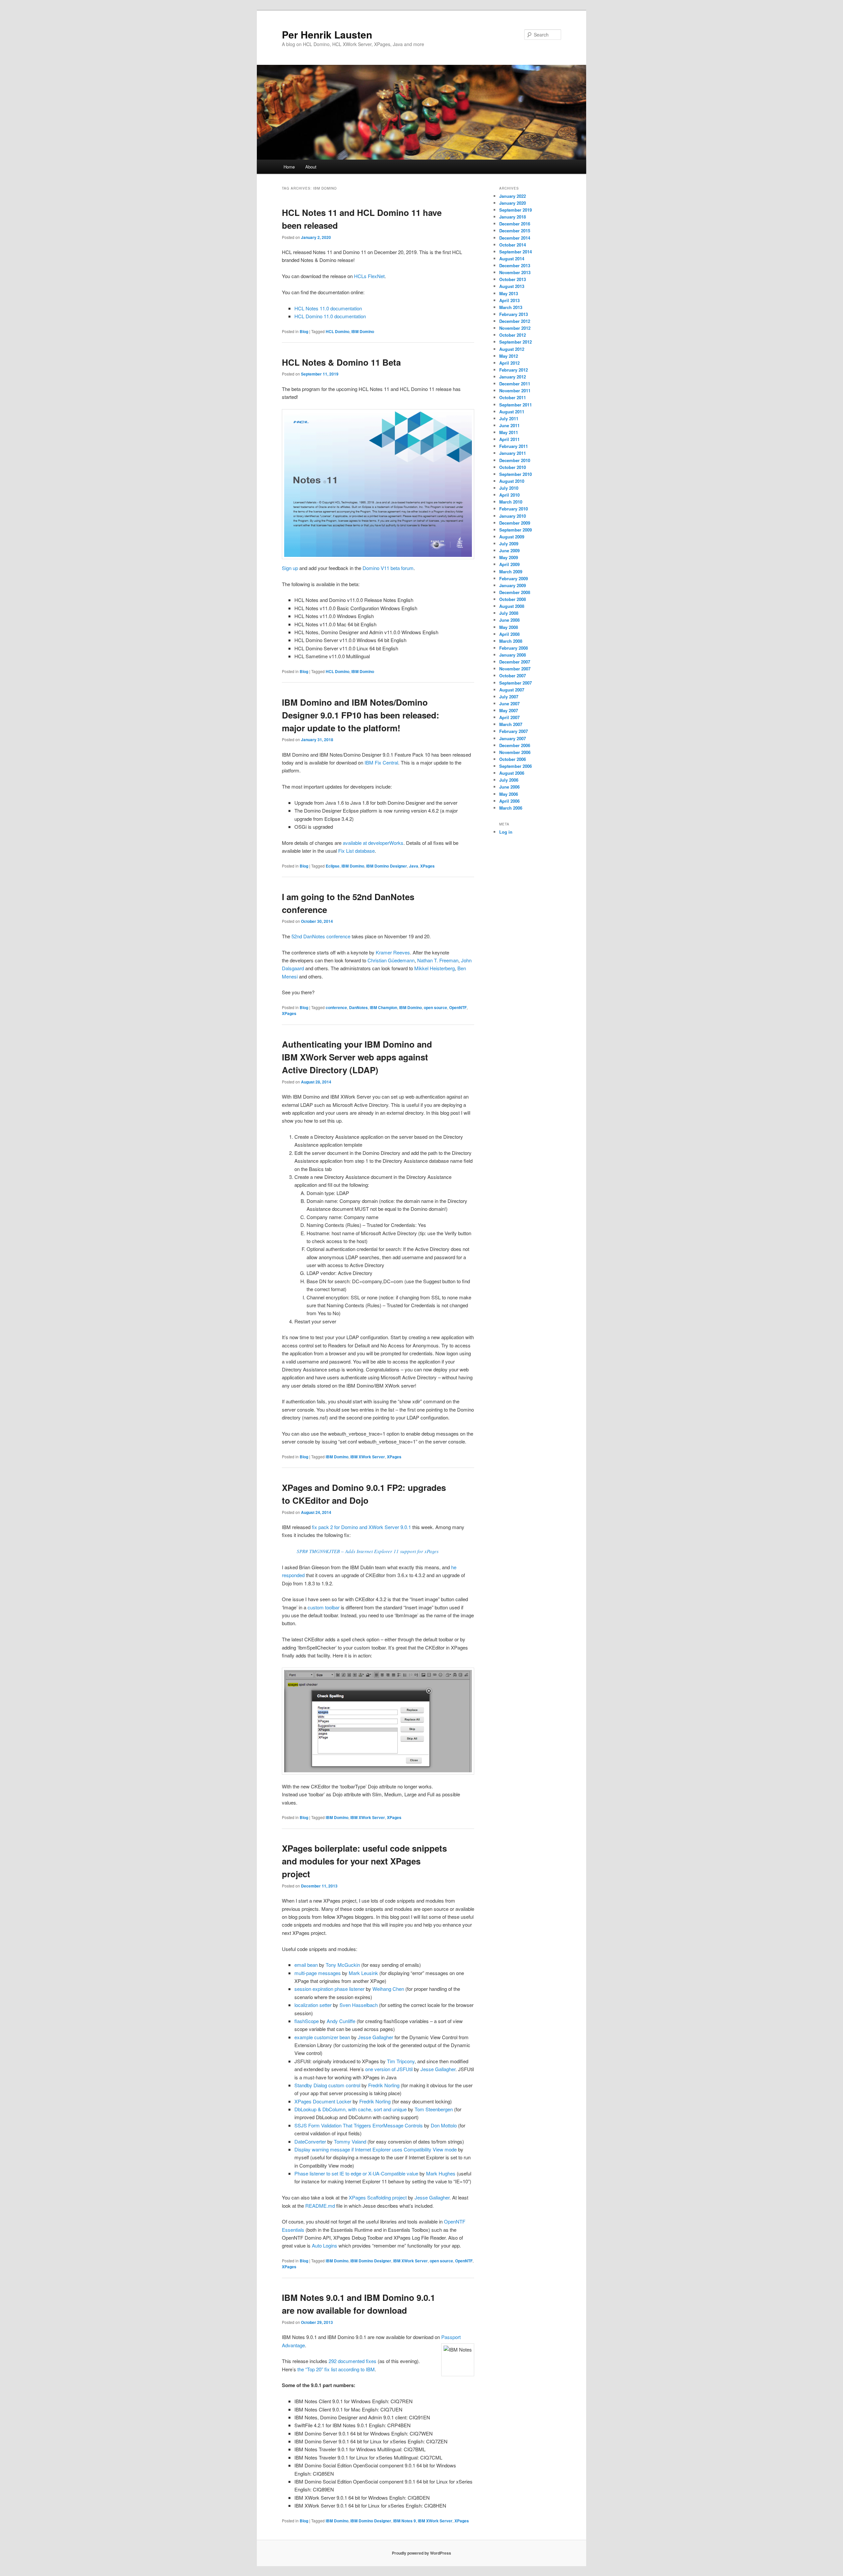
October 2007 (513, 676)
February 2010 (514, 509)
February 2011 (514, 446)
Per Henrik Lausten (327, 34)
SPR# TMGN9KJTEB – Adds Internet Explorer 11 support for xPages (368, 1551)
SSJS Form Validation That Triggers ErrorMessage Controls (359, 2125)
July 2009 (509, 544)
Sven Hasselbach (359, 2005)
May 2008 (509, 627)
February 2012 (514, 370)
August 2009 (512, 537)
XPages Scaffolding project (378, 2197)
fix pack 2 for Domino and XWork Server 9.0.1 (361, 1527)
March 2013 (511, 307)
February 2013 (514, 314)
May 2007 (509, 710)
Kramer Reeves (393, 952)
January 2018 (513, 217)
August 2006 (512, 773)
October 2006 (513, 759)
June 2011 (509, 425)
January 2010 (513, 516)
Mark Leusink (363, 1973)
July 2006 (509, 780)
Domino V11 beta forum (388, 568)
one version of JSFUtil (389, 2069)
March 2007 (511, 724)
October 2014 (513, 245)
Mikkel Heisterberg (435, 968)
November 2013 (515, 272)
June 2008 (509, 620)
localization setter (313, 2005)
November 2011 (515, 390)
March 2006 (511, 808)
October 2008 (513, 599)
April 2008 (509, 634)
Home (289, 167)
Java (414, 866)
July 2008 (509, 613)
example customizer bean (322, 2037)
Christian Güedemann (391, 960)
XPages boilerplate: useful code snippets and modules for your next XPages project (364, 1861)
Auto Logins (325, 2245)
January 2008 (513, 655)
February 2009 (514, 578)
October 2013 (513, 279)
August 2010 (512, 481)
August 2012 (512, 349)
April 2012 (509, 363)
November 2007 (515, 669)
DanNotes (358, 1007)
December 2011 (515, 384)
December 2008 (515, 592)
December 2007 (515, 662)
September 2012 (516, 342)
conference (336, 1007)
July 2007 (509, 697)
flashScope (307, 2021)
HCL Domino (338, 331)
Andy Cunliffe (341, 2021)
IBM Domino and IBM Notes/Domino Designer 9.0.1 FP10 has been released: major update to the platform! (361, 715)
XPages (427, 866)
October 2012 (513, 335)
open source (435, 1007)
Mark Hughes (441, 2173)
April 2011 (509, 439)
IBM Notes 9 (405, 2521)
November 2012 (515, 328)
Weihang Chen (388, 1989)
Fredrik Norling (384, 2085)
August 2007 (512, 690)
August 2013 (512, 286)
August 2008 (512, 606)
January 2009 (513, 585)
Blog (304, 331)
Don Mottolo (444, 2125)
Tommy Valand (350, 2141)
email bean (306, 1965)
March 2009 (511, 572)
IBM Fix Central (381, 762)
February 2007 (514, 731)
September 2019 (516, 210)
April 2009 (509, 564)
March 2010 (511, 502)
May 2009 (509, 557)
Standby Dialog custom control (327, 2085)
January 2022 (513, 196)
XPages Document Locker (323, 2101)
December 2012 (515, 321)
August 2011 (512, 412)
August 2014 (512, 259)
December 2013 (515, 265)
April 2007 (509, 717)
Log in (506, 832)
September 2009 (516, 530)
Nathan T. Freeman (438, 960)
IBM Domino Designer (387, 866)
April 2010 (509, 495)
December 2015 (515, 231)
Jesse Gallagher (376, 2037)
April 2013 (509, 300)
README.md (320, 2206)
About (311, 167)
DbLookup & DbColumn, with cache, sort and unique (351, 2109)
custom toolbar (324, 1607)
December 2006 (515, 745)
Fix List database (356, 851)
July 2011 (509, 418)
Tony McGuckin (343, 1965)
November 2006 (515, 752)
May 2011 (509, 432)
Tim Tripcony (401, 2061)
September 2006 (516, 766)
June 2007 (509, 703)
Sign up (290, 568)
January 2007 (513, 738)
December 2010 (515, 460)
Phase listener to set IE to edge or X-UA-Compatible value (356, 2173)
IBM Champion (383, 1007)
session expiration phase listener (329, 1989)
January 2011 (513, 453)
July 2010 (509, 488)
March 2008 (511, 641)
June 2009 (509, 550)
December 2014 (515, 238)
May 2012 (509, 356)
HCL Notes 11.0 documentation (328, 308)
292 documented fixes (353, 2361)
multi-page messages (318, 1973)
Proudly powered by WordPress (421, 2553)
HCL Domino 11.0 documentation (330, 316)
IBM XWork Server (368, 1457)
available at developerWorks (373, 843)
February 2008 (514, 648)
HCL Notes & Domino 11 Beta (341, 362)
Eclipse (333, 866)
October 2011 (513, 397)
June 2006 (509, 787)
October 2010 (513, 467)
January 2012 (513, 377)
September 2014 (516, 252)
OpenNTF (458, 1007)
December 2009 (515, 523)
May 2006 (509, 794)
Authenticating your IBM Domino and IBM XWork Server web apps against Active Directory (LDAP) (357, 1057)
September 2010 (516, 474)
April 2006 (509, 801)
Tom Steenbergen (434, 2109)
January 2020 (513, 203)
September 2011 (516, 405)
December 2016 (515, 224)
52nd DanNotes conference (321, 936)
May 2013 (509, 293)
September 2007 (516, 683)
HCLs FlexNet (369, 276)
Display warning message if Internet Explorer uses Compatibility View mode (376, 2149)
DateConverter (310, 2141)
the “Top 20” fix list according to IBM (336, 2369)
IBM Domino (363, 331)
